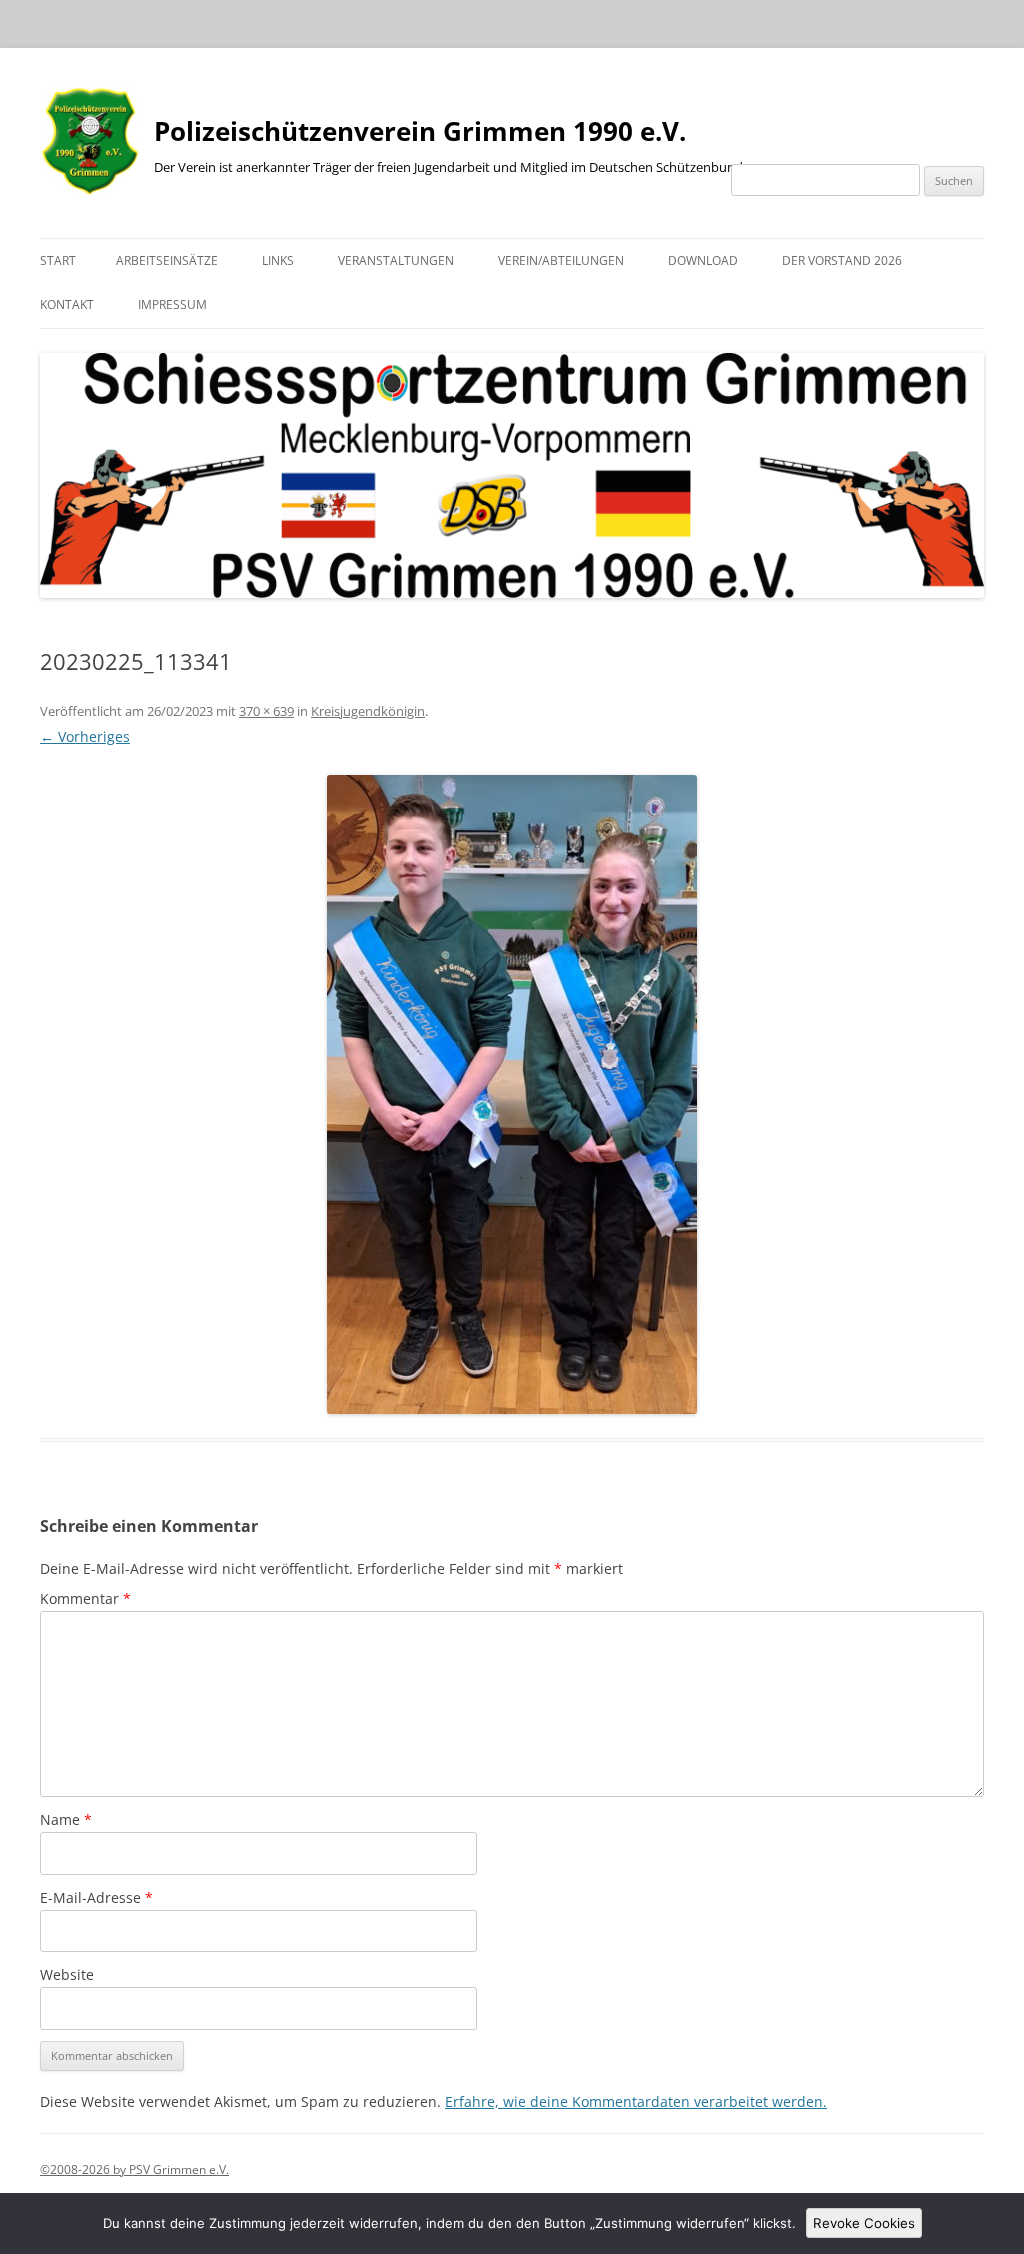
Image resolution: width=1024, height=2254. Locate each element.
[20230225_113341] (512, 1094)
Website (67, 1974)
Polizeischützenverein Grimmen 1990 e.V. (420, 131)
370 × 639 (266, 711)
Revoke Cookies (864, 2223)
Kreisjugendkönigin (368, 711)
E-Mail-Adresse (96, 1897)
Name (66, 1819)
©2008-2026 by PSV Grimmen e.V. (134, 2169)
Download (703, 260)
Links (278, 260)
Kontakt (67, 304)
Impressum (172, 304)
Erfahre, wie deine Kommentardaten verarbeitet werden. (636, 2101)
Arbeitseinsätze (167, 260)
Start (58, 260)
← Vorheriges (85, 736)
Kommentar (85, 1598)
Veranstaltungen (396, 260)
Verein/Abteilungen (561, 260)
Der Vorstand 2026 (842, 260)
